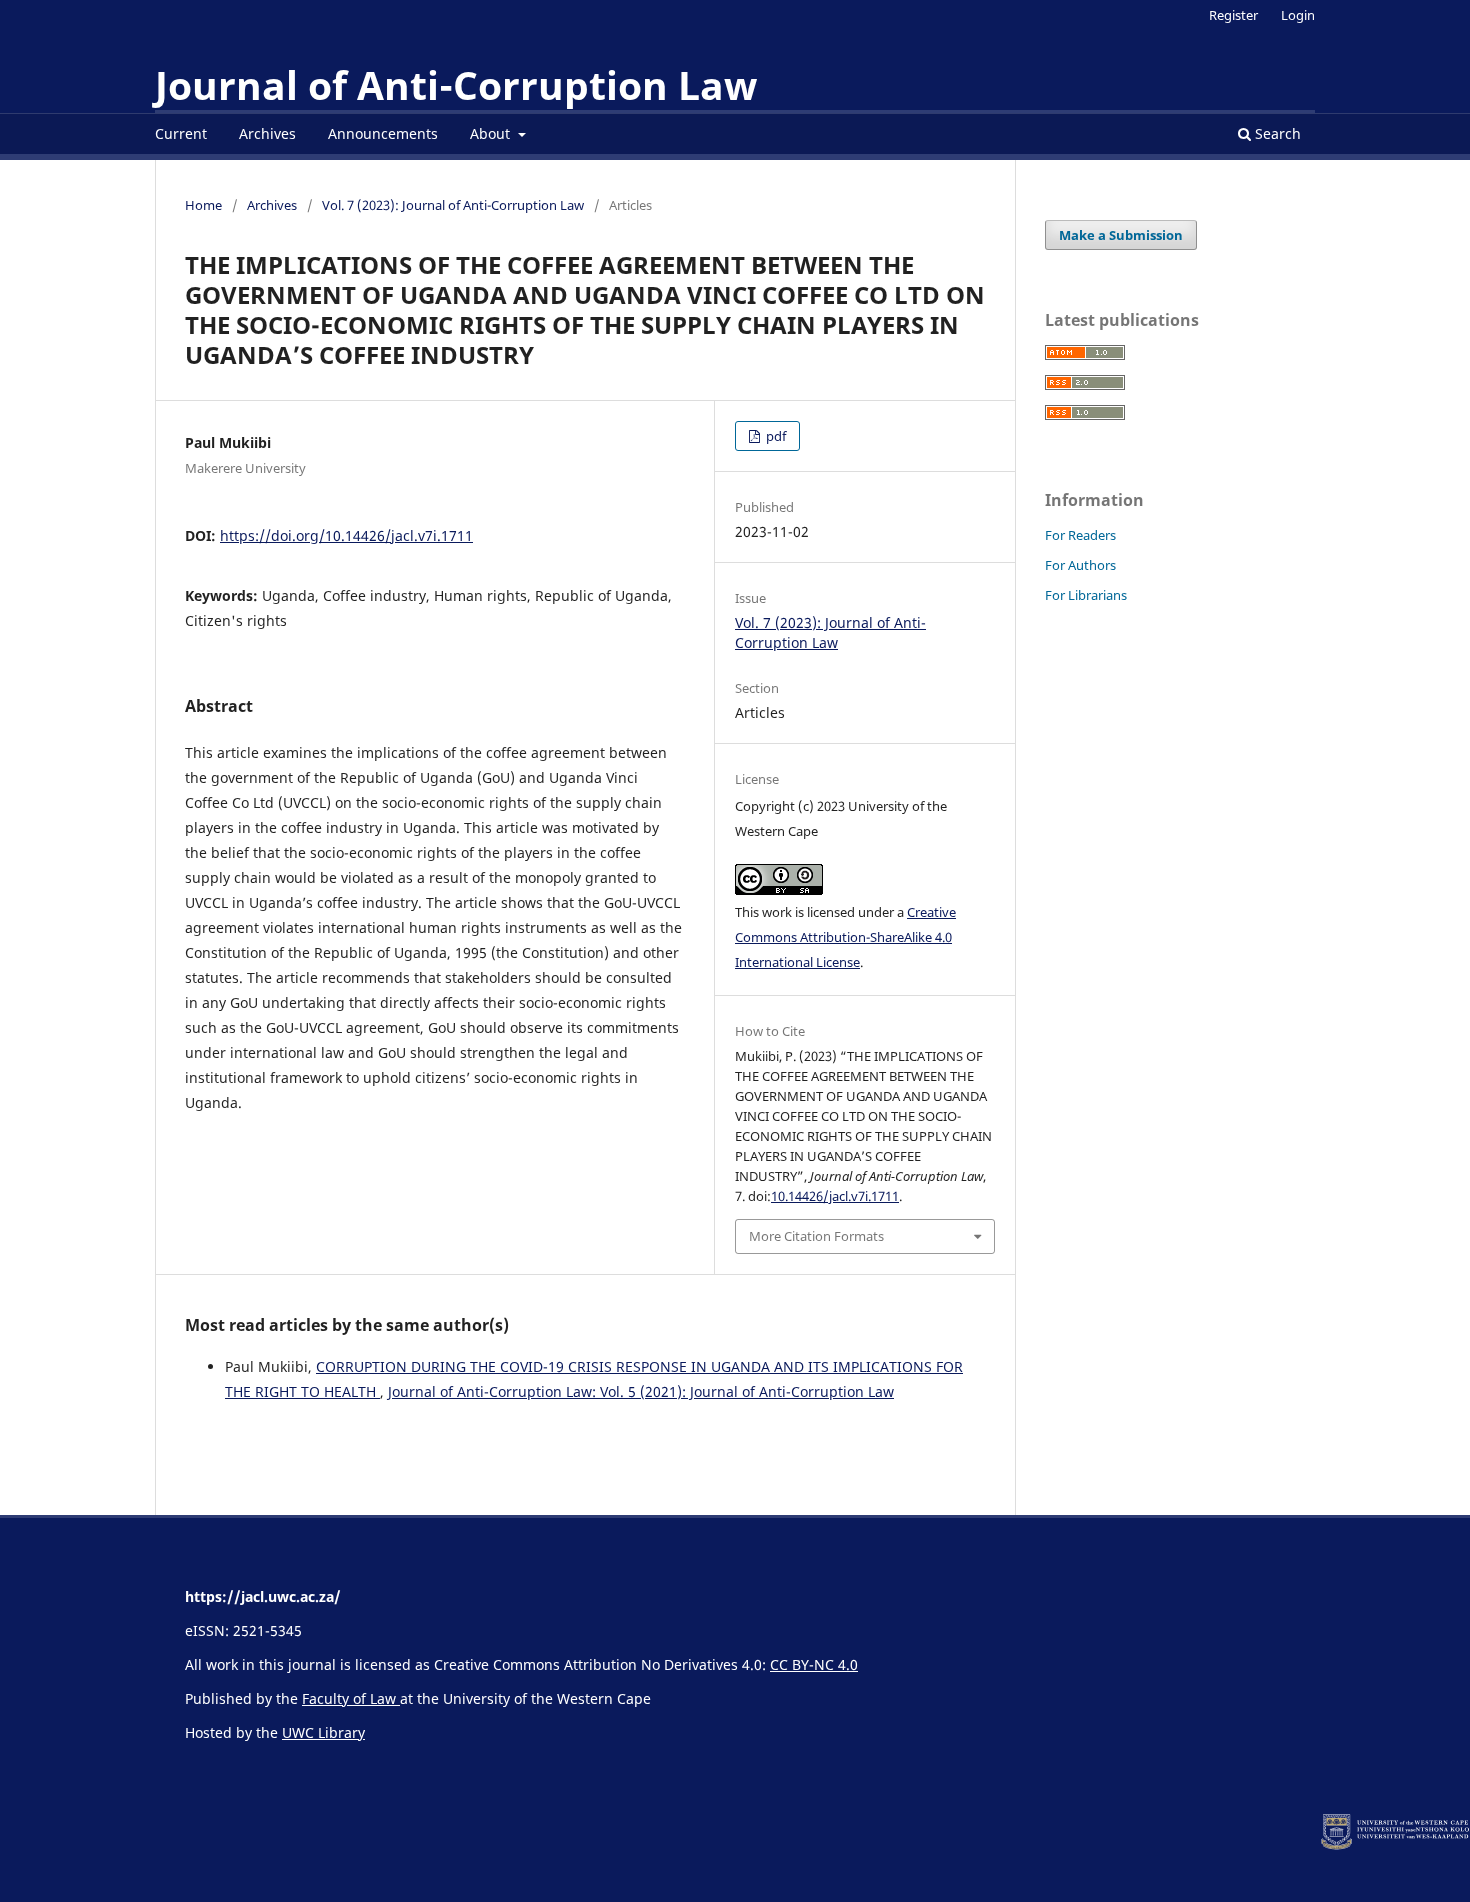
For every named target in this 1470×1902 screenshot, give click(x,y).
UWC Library (323, 1732)
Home (203, 205)
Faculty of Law (351, 1698)
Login (1298, 15)
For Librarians (1086, 595)
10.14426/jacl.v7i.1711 (835, 1196)
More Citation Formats (816, 1236)
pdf (774, 436)
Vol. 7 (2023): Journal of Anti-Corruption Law (453, 205)
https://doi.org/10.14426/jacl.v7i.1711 (346, 535)
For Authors (1080, 565)
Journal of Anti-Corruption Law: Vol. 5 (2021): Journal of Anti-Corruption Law (641, 1391)
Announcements (383, 133)
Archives (267, 133)
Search (1276, 133)
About (492, 133)
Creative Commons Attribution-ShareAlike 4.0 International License (845, 937)
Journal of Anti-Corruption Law (456, 85)
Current (181, 133)
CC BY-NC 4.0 (814, 1664)
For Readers (1080, 535)
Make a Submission (1121, 235)
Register (1233, 15)
